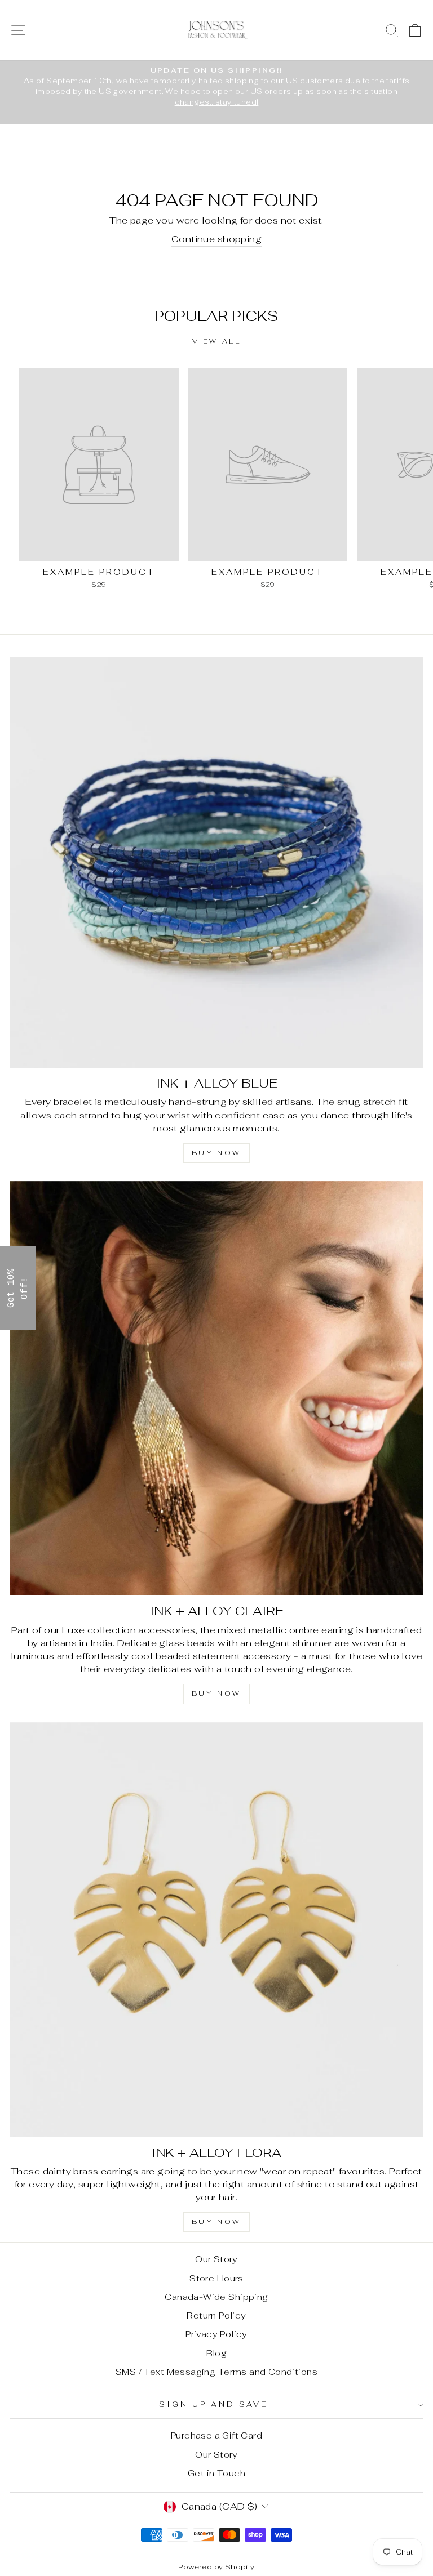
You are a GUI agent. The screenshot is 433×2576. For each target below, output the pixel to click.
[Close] (363, 1205)
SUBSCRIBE (295, 1322)
